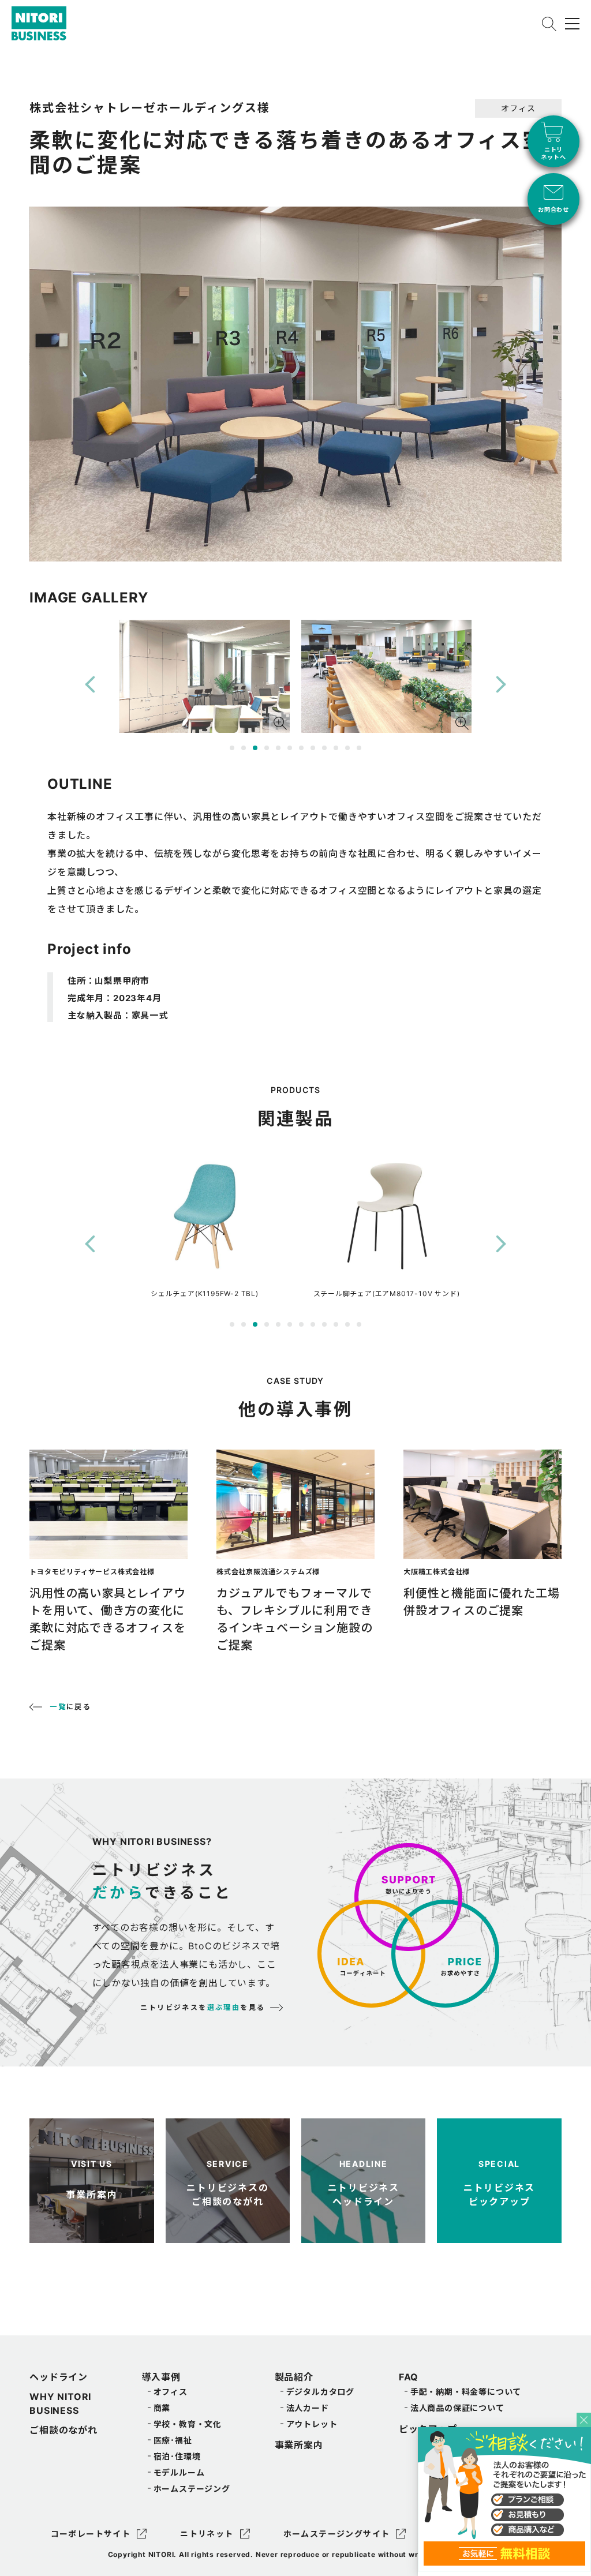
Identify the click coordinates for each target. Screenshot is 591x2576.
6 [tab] (290, 748)
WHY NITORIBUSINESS (60, 2403)
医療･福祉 (173, 2440)
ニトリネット (207, 2534)
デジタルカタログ (320, 2392)
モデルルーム (179, 2472)
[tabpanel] (205, 677)
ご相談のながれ (63, 2430)
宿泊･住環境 (177, 2456)
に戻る (70, 1707)
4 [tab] (267, 748)
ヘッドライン (59, 2377)
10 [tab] (336, 748)
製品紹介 (294, 2377)
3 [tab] (255, 748)
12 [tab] (359, 748)
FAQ (409, 2377)
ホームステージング (192, 2489)
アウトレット (312, 2424)
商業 (162, 2408)
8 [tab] (313, 748)
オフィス (171, 2392)
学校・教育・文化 (188, 2424)
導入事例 (161, 2377)
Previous (90, 685)
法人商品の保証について (457, 2408)
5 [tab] (278, 748)
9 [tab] (324, 748)
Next (501, 685)
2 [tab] (244, 748)
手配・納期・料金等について (466, 2392)
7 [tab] (301, 748)
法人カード (308, 2408)
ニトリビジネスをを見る (203, 2007)
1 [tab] (232, 748)
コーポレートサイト (91, 2534)
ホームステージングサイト (337, 2534)
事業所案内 (299, 2445)
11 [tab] (347, 748)
